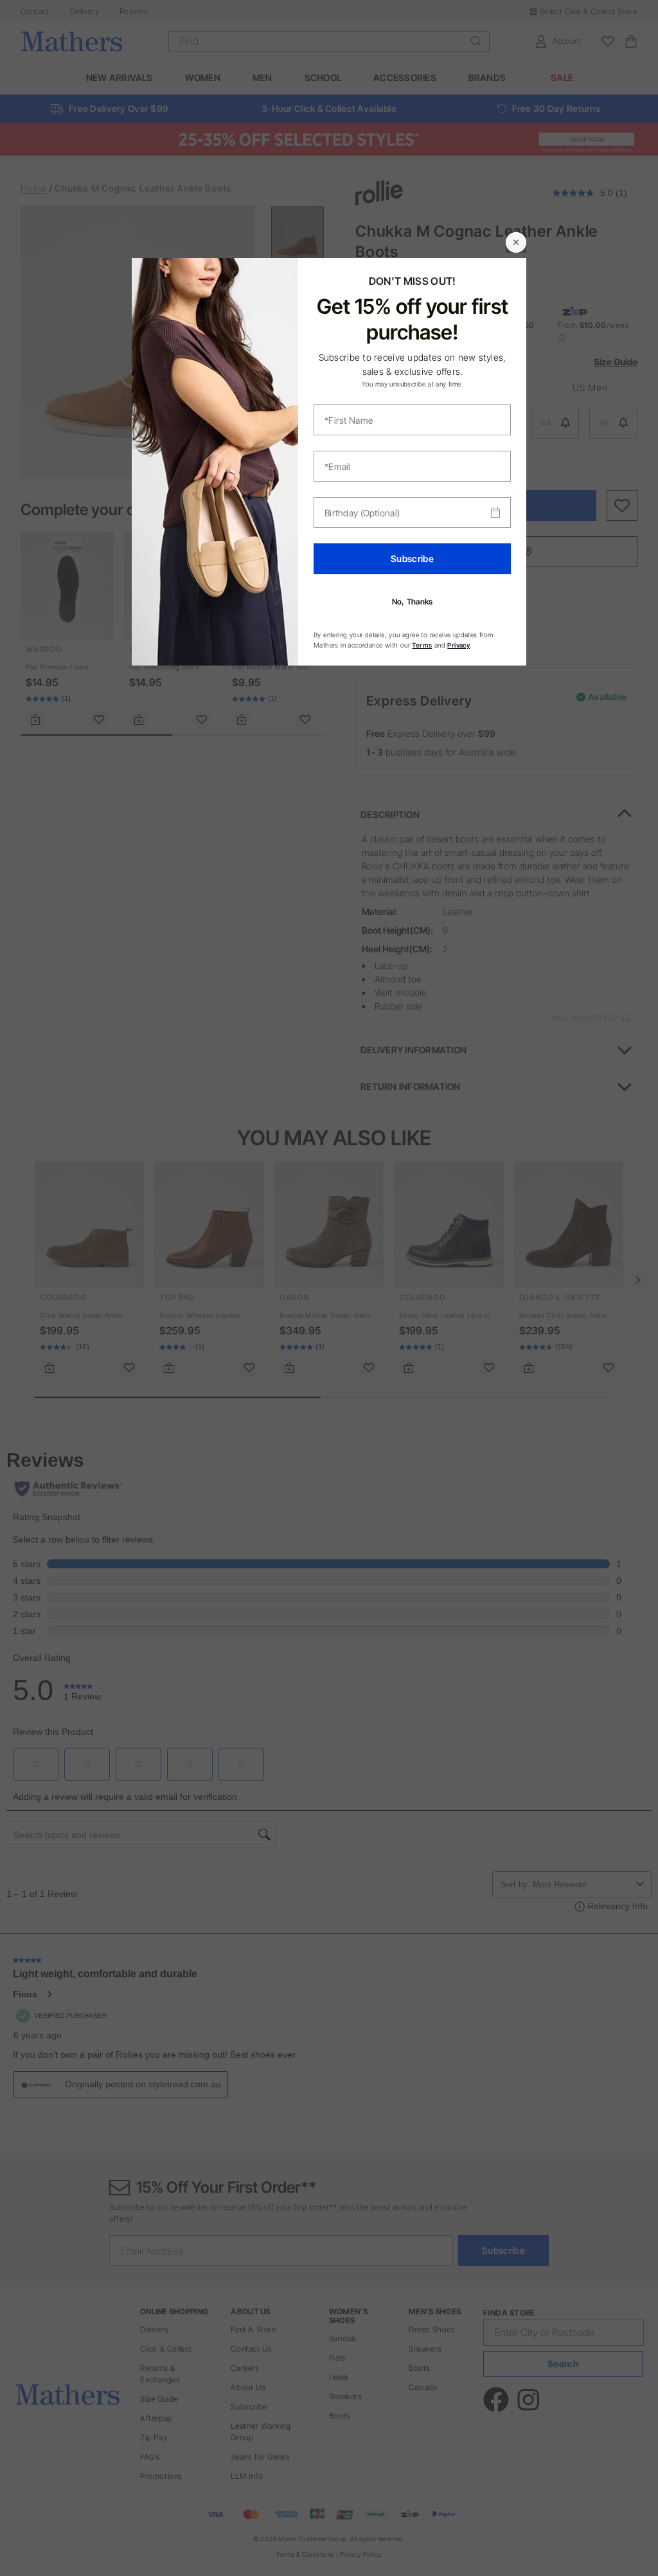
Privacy (458, 645)
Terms (422, 645)
